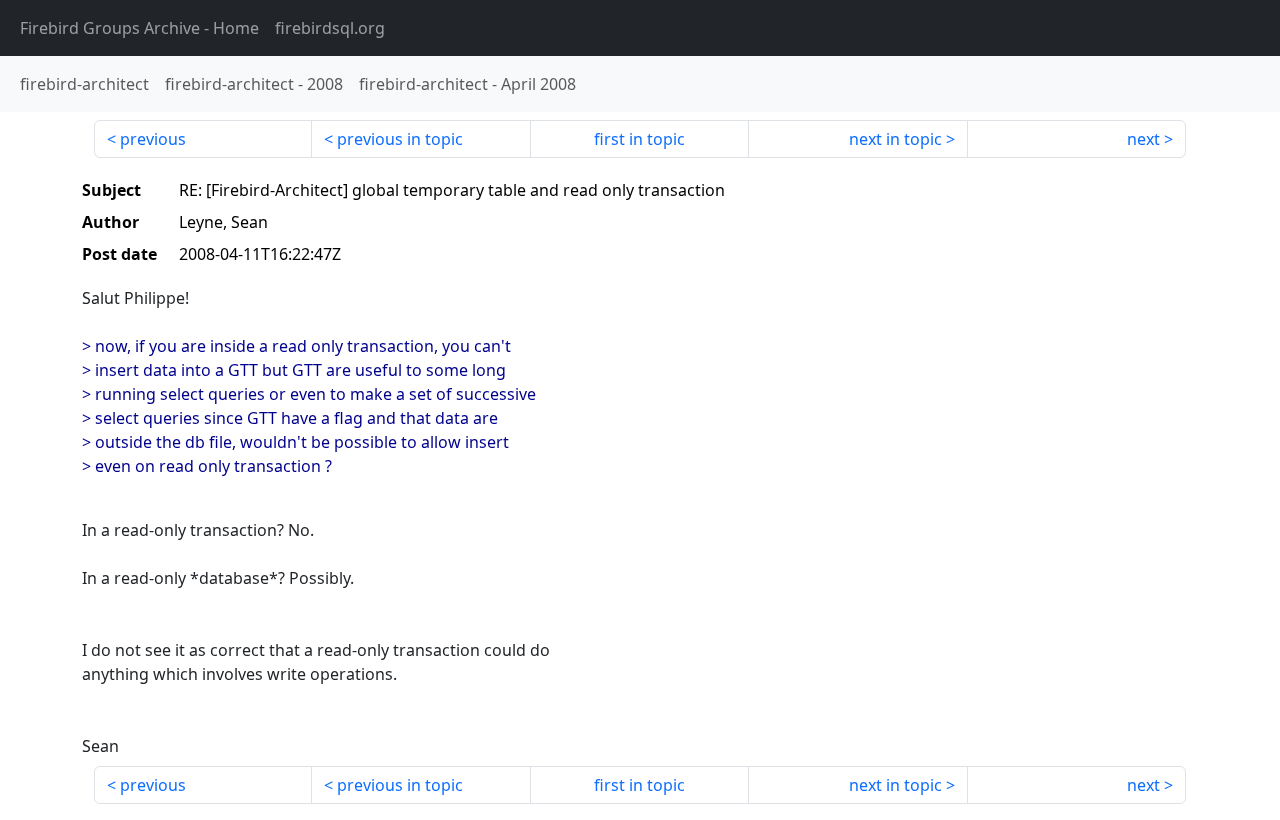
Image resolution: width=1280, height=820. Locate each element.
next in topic (895, 139)
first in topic (639, 139)
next (1143, 139)
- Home (139, 28)
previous (153, 139)
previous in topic (400, 139)
